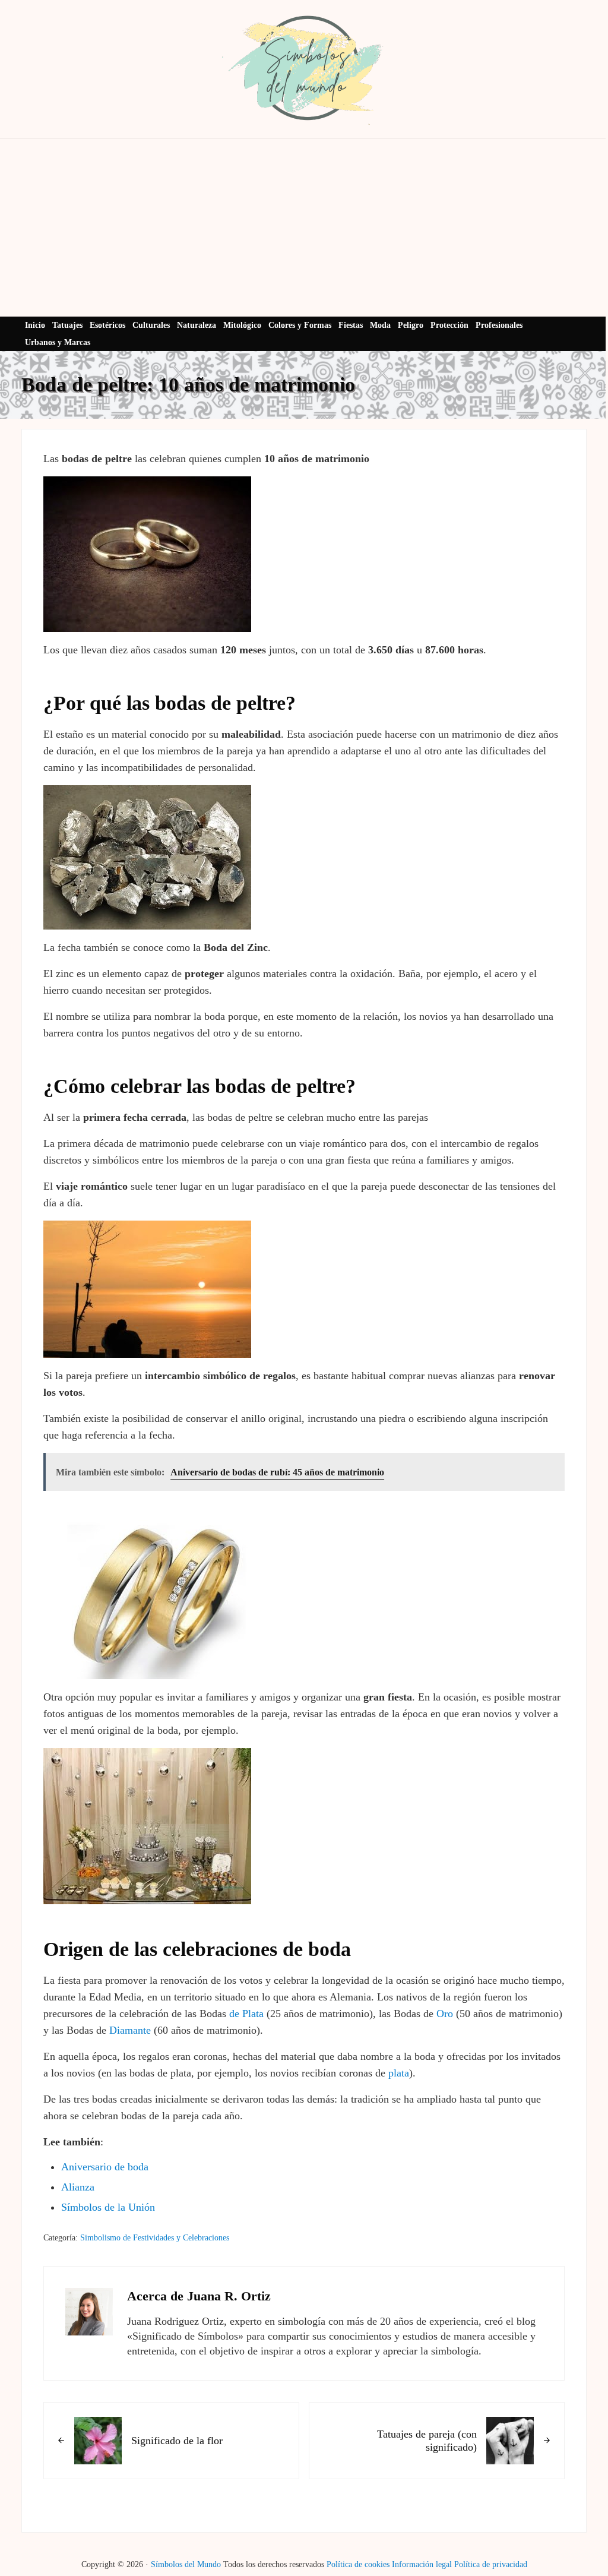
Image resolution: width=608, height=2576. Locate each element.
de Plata (246, 2014)
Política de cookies (358, 2564)
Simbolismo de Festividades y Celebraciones (155, 2238)
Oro (445, 2014)
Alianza (78, 2187)
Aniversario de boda (105, 2167)
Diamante (130, 2030)
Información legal (422, 2564)
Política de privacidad (491, 2564)
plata (399, 2073)
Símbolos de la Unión (108, 2207)
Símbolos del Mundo (186, 2564)
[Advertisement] (304, 227)
